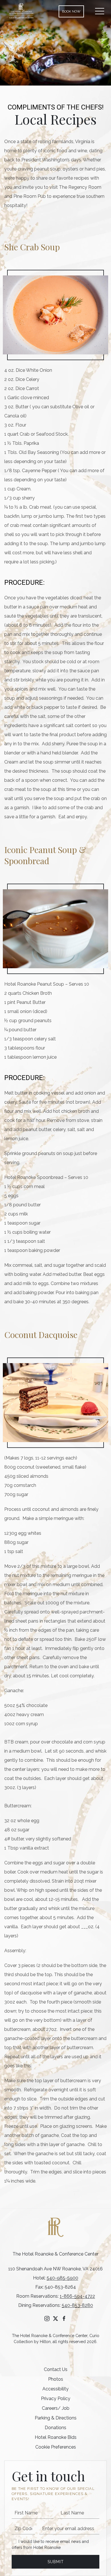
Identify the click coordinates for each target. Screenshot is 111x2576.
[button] (100, 11)
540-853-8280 (77, 2305)
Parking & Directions (56, 2418)
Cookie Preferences (56, 2447)
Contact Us (56, 2369)
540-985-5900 (62, 2278)
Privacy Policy (56, 2399)
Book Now (71, 11)
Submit (56, 2562)
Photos (56, 2379)
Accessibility (55, 2389)
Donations (55, 2428)
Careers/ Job (56, 2408)
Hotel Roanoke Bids (56, 2437)
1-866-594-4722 (77, 2296)
